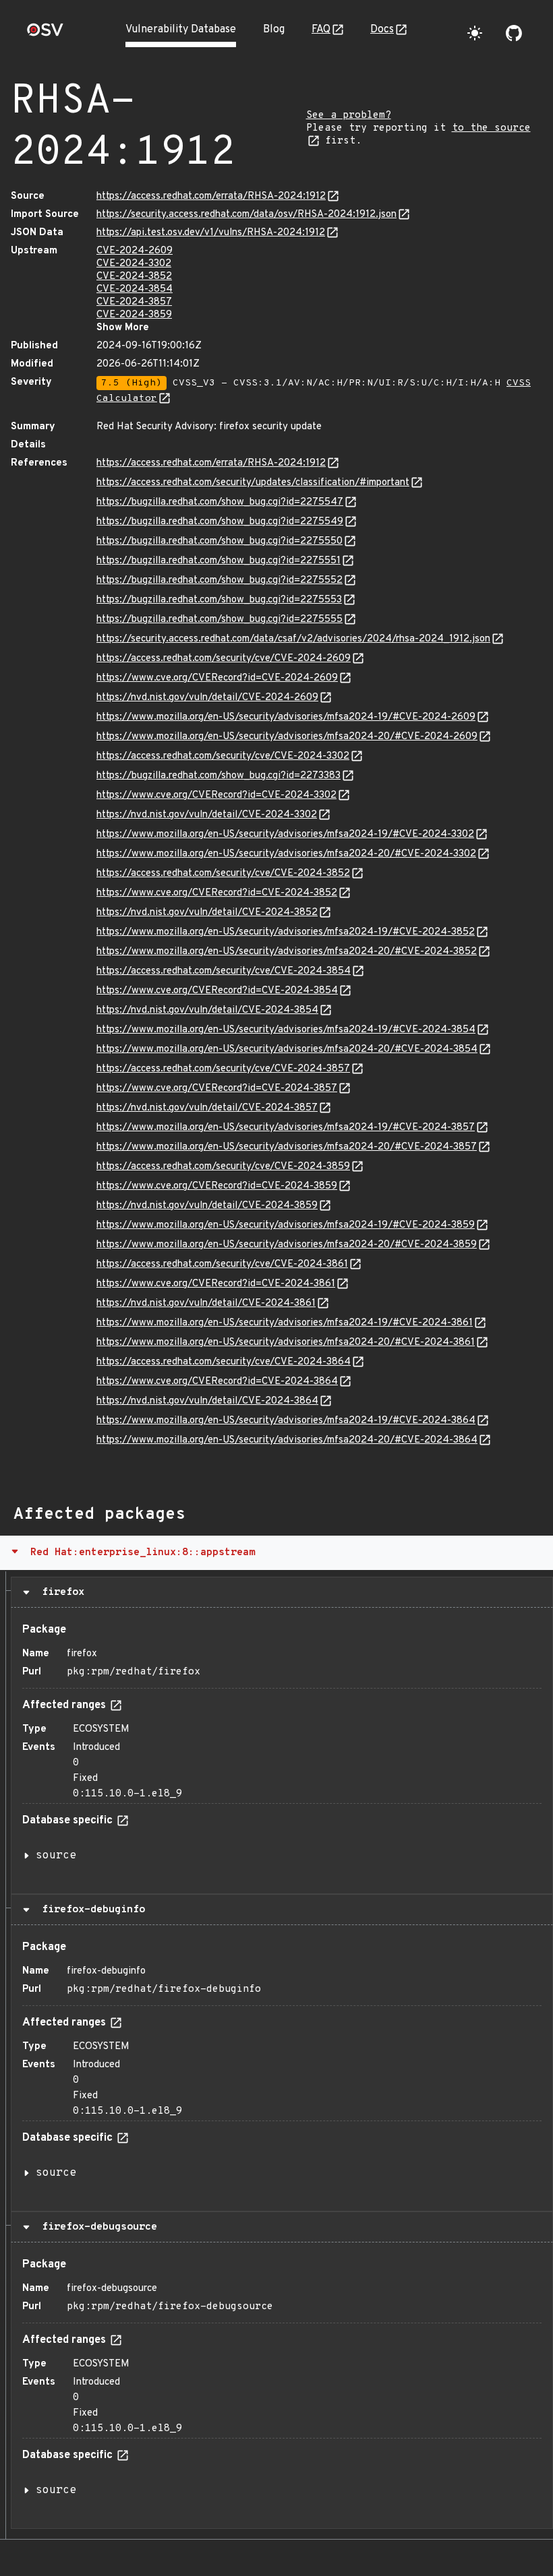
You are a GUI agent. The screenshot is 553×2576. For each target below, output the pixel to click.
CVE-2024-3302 (134, 264)
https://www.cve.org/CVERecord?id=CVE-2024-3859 (217, 1186)
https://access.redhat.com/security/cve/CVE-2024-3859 (223, 1167)
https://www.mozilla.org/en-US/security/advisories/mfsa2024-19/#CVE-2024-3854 (286, 1030)
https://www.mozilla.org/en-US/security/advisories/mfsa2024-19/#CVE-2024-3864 (286, 1421)
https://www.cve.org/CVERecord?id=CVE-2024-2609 (217, 678)
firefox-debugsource (96, 2227)
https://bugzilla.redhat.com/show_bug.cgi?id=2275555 (220, 620)
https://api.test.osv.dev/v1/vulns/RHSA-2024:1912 (211, 233)
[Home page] (45, 34)
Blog (274, 30)
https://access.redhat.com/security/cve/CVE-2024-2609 (224, 659)
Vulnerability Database (181, 30)
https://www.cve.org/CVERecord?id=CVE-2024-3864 (217, 1382)
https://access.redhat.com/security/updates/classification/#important (253, 483)
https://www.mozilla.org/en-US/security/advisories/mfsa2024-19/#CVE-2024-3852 (286, 932)
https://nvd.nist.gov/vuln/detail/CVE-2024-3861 (206, 1303)
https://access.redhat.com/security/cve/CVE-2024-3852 (223, 874)
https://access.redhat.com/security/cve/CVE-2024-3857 (223, 1069)
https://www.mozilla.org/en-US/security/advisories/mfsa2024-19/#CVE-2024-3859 (286, 1225)
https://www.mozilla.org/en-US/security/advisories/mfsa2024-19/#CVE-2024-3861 (285, 1323)
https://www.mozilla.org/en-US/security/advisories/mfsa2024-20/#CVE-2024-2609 (287, 737)
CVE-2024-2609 (135, 251)
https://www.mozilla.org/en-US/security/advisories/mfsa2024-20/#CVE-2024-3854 (287, 1049)
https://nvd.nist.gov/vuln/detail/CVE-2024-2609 (207, 698)
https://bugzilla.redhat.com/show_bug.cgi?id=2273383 (219, 776)
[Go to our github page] (514, 33)
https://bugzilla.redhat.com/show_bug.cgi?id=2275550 (220, 541)
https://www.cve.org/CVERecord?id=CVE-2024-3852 (217, 893)
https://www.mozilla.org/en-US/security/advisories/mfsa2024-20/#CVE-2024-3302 (286, 854)
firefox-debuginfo (90, 1910)
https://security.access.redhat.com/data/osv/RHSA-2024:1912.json (246, 215)
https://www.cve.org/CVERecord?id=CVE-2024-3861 (216, 1284)
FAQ (321, 30)
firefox (60, 1592)
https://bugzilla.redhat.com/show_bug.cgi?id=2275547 (220, 502)
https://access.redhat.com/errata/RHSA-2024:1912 (211, 196)
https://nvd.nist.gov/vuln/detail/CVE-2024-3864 (207, 1401)
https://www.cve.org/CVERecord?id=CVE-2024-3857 (217, 1089)
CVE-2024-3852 (134, 277)
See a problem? (349, 116)
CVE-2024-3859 (134, 315)
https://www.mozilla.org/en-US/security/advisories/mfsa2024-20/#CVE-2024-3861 (286, 1343)
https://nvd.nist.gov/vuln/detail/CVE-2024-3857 (207, 1108)
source (56, 1856)
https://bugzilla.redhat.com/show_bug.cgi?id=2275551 (219, 561)
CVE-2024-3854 (135, 289)
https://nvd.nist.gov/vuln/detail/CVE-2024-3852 (207, 913)
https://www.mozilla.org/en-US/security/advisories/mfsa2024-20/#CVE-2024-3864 (287, 1440)
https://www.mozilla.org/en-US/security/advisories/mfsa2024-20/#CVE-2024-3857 (287, 1147)
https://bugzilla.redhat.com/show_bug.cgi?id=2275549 (220, 522)
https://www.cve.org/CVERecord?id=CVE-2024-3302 (216, 795)
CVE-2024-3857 (134, 302)
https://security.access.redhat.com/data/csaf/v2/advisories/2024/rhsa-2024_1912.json (293, 639)
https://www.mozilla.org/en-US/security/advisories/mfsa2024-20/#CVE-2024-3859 (287, 1245)
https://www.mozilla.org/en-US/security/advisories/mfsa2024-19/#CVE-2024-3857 (286, 1128)
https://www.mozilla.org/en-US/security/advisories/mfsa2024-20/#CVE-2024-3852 (287, 952)
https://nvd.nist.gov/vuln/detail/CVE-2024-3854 (207, 1010)
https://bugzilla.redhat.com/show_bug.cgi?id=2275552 (220, 580)
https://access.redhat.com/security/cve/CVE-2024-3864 (224, 1362)
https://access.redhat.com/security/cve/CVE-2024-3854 (224, 971)
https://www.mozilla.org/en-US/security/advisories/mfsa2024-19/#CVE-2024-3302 (285, 835)
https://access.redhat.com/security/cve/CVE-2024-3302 (223, 756)
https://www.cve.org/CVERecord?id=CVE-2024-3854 (217, 991)
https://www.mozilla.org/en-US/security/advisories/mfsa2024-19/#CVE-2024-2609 (286, 717)
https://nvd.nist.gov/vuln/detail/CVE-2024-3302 (207, 815)
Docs (382, 30)
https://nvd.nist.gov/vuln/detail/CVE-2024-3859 (207, 1206)
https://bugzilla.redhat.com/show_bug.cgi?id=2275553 (219, 600)
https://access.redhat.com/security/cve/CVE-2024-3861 (222, 1264)
